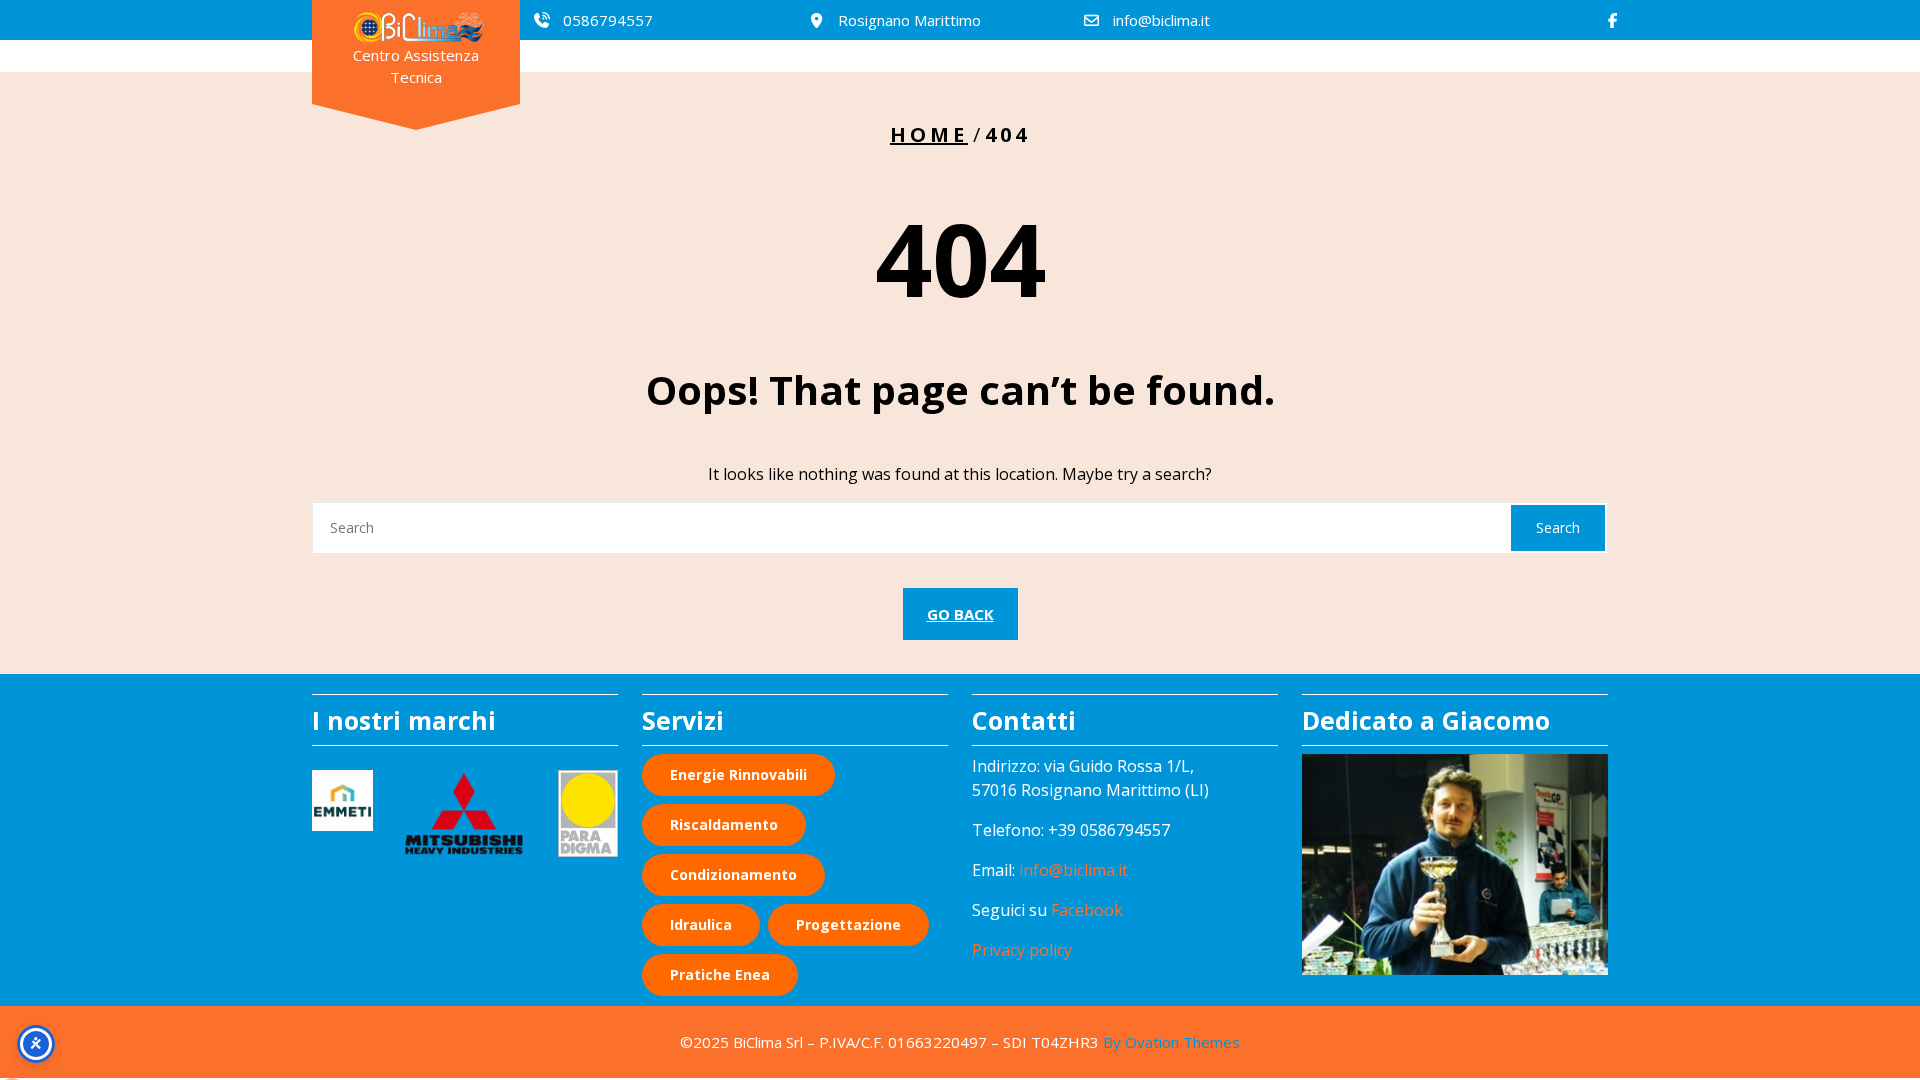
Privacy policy (1022, 950)
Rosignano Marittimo (909, 20)
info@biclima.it (1161, 20)
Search (1558, 527)
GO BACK (960, 614)
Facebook (1087, 910)
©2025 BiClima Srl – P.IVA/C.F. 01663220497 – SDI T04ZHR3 (960, 1042)
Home (929, 134)
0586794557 (608, 20)
